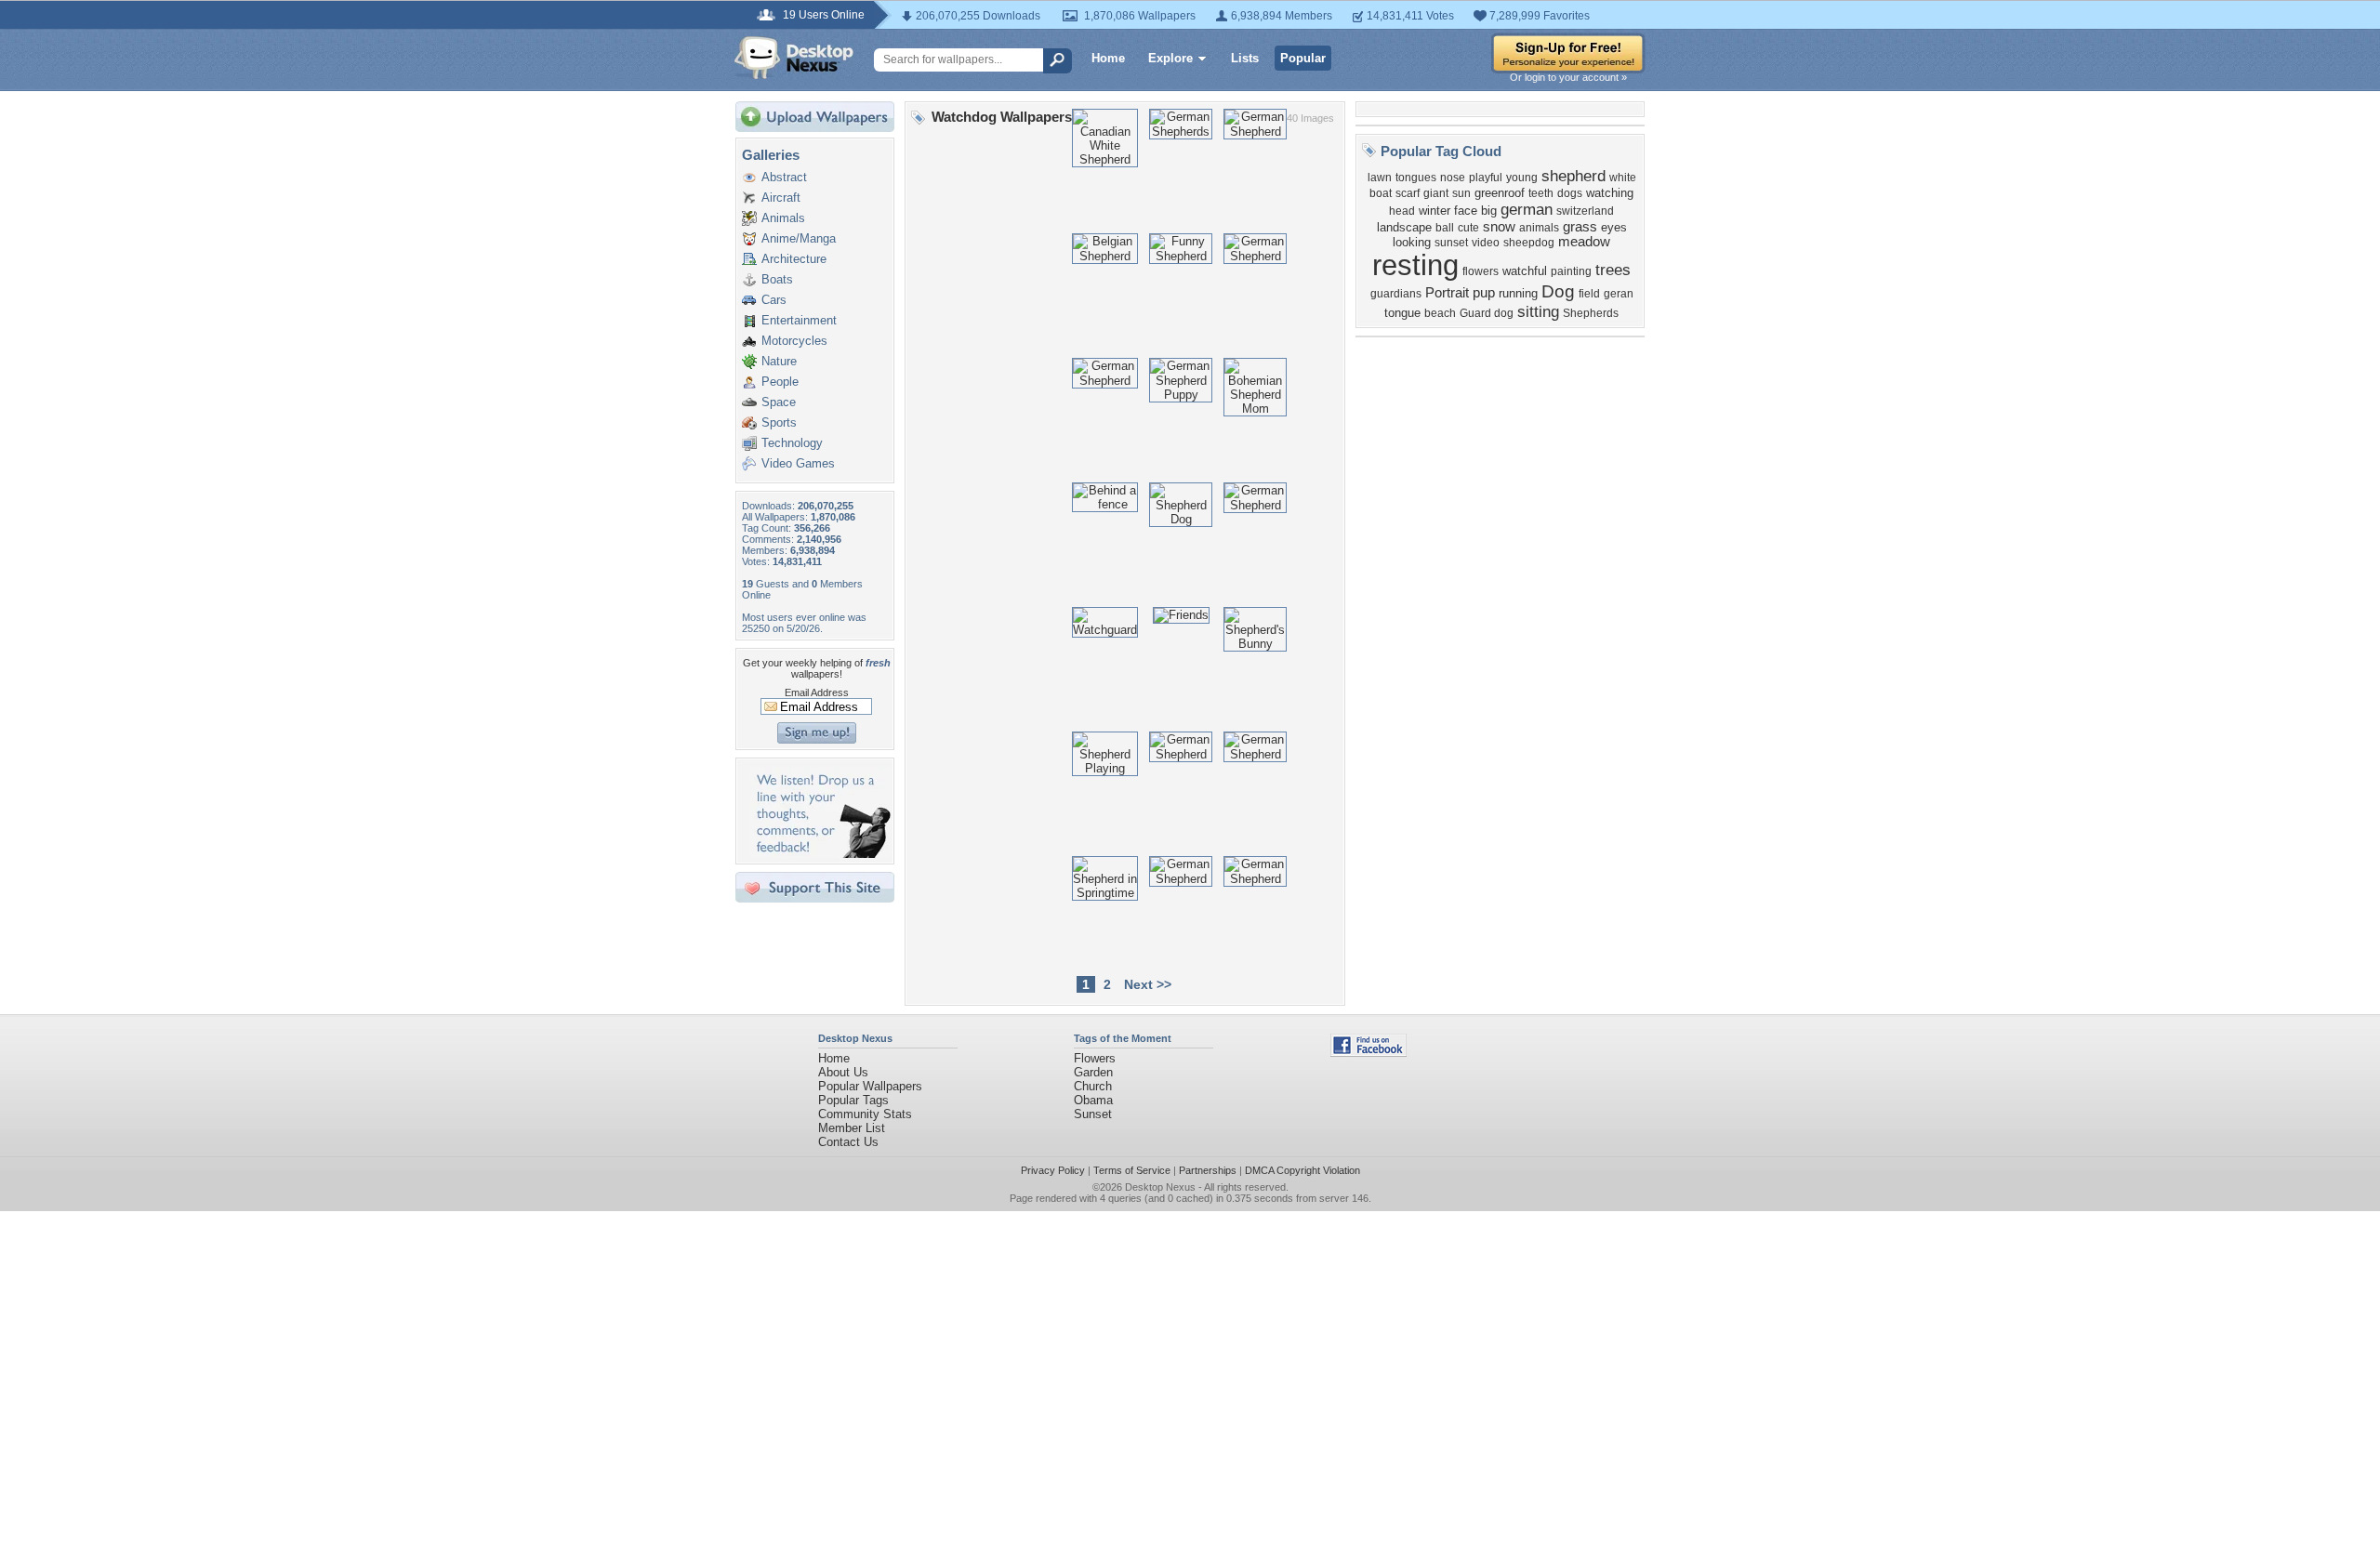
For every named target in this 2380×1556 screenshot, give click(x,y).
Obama (1093, 1100)
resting (1415, 265)
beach (1440, 313)
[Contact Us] (820, 854)
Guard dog (1487, 313)
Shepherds (1591, 313)
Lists (1245, 58)
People (780, 382)
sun (1461, 193)
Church (1093, 1086)
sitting (1538, 311)
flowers (1481, 271)
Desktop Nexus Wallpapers (794, 58)
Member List (852, 1128)
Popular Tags (853, 1100)
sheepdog (1529, 243)
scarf (1408, 193)
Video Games (798, 463)
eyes (1614, 227)
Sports (779, 422)
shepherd (1573, 176)
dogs (1570, 193)
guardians (1396, 294)
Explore (1170, 58)
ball (1445, 228)
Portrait (1447, 293)
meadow (1584, 242)
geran (1619, 294)
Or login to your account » (1568, 77)
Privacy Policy (1053, 1170)
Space (779, 402)
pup (1484, 293)
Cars (774, 300)
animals (1539, 228)
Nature (779, 361)
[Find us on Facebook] (1368, 1053)
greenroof (1500, 193)
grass (1580, 227)
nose (1453, 178)
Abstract (784, 177)
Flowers (1095, 1058)
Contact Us (848, 1142)
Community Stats (865, 1114)
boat (1381, 193)
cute (1468, 228)
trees (1613, 270)
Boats (777, 279)
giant (1436, 193)
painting (1571, 271)
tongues (1416, 178)
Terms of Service (1132, 1170)
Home (1108, 58)
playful (1486, 178)
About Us (843, 1072)
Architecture (794, 259)
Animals (783, 218)
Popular (1303, 58)
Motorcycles (794, 341)
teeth (1541, 193)
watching (1610, 193)
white (1623, 178)
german (1527, 209)
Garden (1093, 1072)
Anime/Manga (799, 238)
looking (1412, 242)
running (1518, 293)
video (1486, 243)
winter (1435, 211)
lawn (1380, 178)
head (1402, 211)
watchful (1525, 271)
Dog (1558, 291)
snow (1499, 227)
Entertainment (799, 320)
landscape (1404, 227)
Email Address (817, 692)
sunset (1451, 243)
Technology (792, 443)
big (1489, 211)
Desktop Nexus (1160, 1187)
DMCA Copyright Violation (1302, 1170)
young (1522, 178)
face (1466, 211)
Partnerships (1208, 1170)
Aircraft (781, 198)
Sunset (1093, 1114)
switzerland (1585, 211)
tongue (1402, 313)
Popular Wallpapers (870, 1086)
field (1589, 294)
